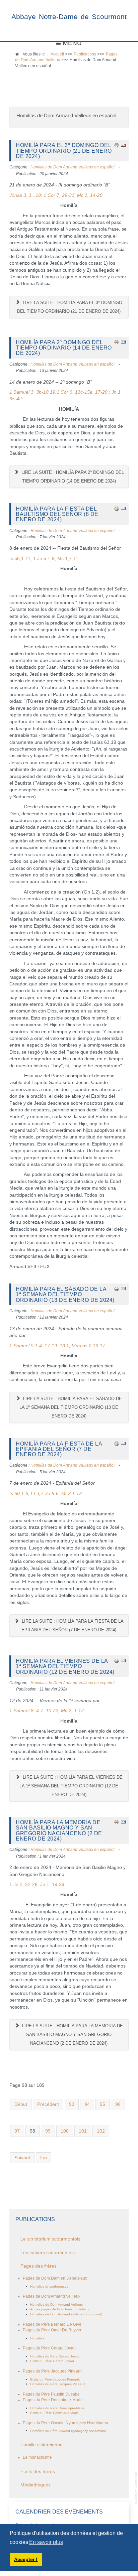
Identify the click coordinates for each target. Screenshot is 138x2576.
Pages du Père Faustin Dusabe (51, 2394)
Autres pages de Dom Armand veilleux (60, 2309)
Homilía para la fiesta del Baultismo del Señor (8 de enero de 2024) (57, 514)
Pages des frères (39, 2266)
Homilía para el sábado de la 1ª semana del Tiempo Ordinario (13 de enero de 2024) (65, 1294)
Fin (44, 2158)
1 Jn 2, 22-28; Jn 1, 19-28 (37, 1884)
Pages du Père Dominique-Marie (53, 2400)
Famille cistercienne (42, 2445)
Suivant (22, 2158)
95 (102, 2104)
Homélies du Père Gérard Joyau (55, 2356)
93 (72, 2104)
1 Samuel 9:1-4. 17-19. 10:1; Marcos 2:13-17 (57, 1346)
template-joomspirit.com (136, 2488)
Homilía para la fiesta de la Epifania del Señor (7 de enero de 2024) (59, 1449)
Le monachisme (37, 2457)
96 (118, 2104)
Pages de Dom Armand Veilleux (52, 2296)
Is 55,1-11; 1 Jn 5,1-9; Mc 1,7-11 (44, 559)
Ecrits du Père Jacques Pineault (55, 2379)
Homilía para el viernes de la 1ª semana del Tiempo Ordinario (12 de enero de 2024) (65, 1666)
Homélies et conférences (49, 2286)
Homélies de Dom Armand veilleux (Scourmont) (66, 2314)
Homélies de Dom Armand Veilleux (56, 2304)
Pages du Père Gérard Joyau (49, 2348)
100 (65, 2131)
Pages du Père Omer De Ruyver (52, 2330)
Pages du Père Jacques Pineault (53, 2371)
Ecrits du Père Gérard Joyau (52, 2361)
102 (101, 2131)
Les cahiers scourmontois (48, 2253)
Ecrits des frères (38, 2472)
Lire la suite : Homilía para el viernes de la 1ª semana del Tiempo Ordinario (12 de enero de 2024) (71, 1786)
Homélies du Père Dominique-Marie (57, 2408)
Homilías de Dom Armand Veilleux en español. (73, 167)
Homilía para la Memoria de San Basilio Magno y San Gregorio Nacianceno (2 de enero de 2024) (59, 1830)
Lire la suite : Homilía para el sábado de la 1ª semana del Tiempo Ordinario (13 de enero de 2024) (71, 1407)
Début (21, 2104)
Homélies (37, 2338)
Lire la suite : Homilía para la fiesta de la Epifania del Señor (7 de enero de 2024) (72, 1625)
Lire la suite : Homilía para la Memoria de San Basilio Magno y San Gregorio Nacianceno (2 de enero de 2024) (72, 2035)
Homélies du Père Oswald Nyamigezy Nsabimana (68, 2431)
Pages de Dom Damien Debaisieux (55, 2278)
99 (48, 2131)
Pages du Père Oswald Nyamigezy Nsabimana (65, 2423)
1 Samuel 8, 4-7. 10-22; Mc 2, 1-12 (47, 1711)
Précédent (48, 2104)
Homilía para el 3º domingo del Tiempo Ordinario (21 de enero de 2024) (64, 151)
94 (87, 2104)
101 (83, 2131)
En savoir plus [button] (46, 2542)
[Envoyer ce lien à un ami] (123, 145)
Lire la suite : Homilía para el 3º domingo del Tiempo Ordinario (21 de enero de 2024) (70, 307)
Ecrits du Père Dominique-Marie (54, 2413)
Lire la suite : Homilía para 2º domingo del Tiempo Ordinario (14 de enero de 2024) (72, 477)
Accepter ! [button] (26, 2559)
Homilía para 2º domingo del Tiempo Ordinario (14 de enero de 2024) (64, 348)
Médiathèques (36, 2485)
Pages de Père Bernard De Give (52, 2324)
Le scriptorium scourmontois (50, 2239)
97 (17, 2131)
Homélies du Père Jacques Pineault (58, 2384)
